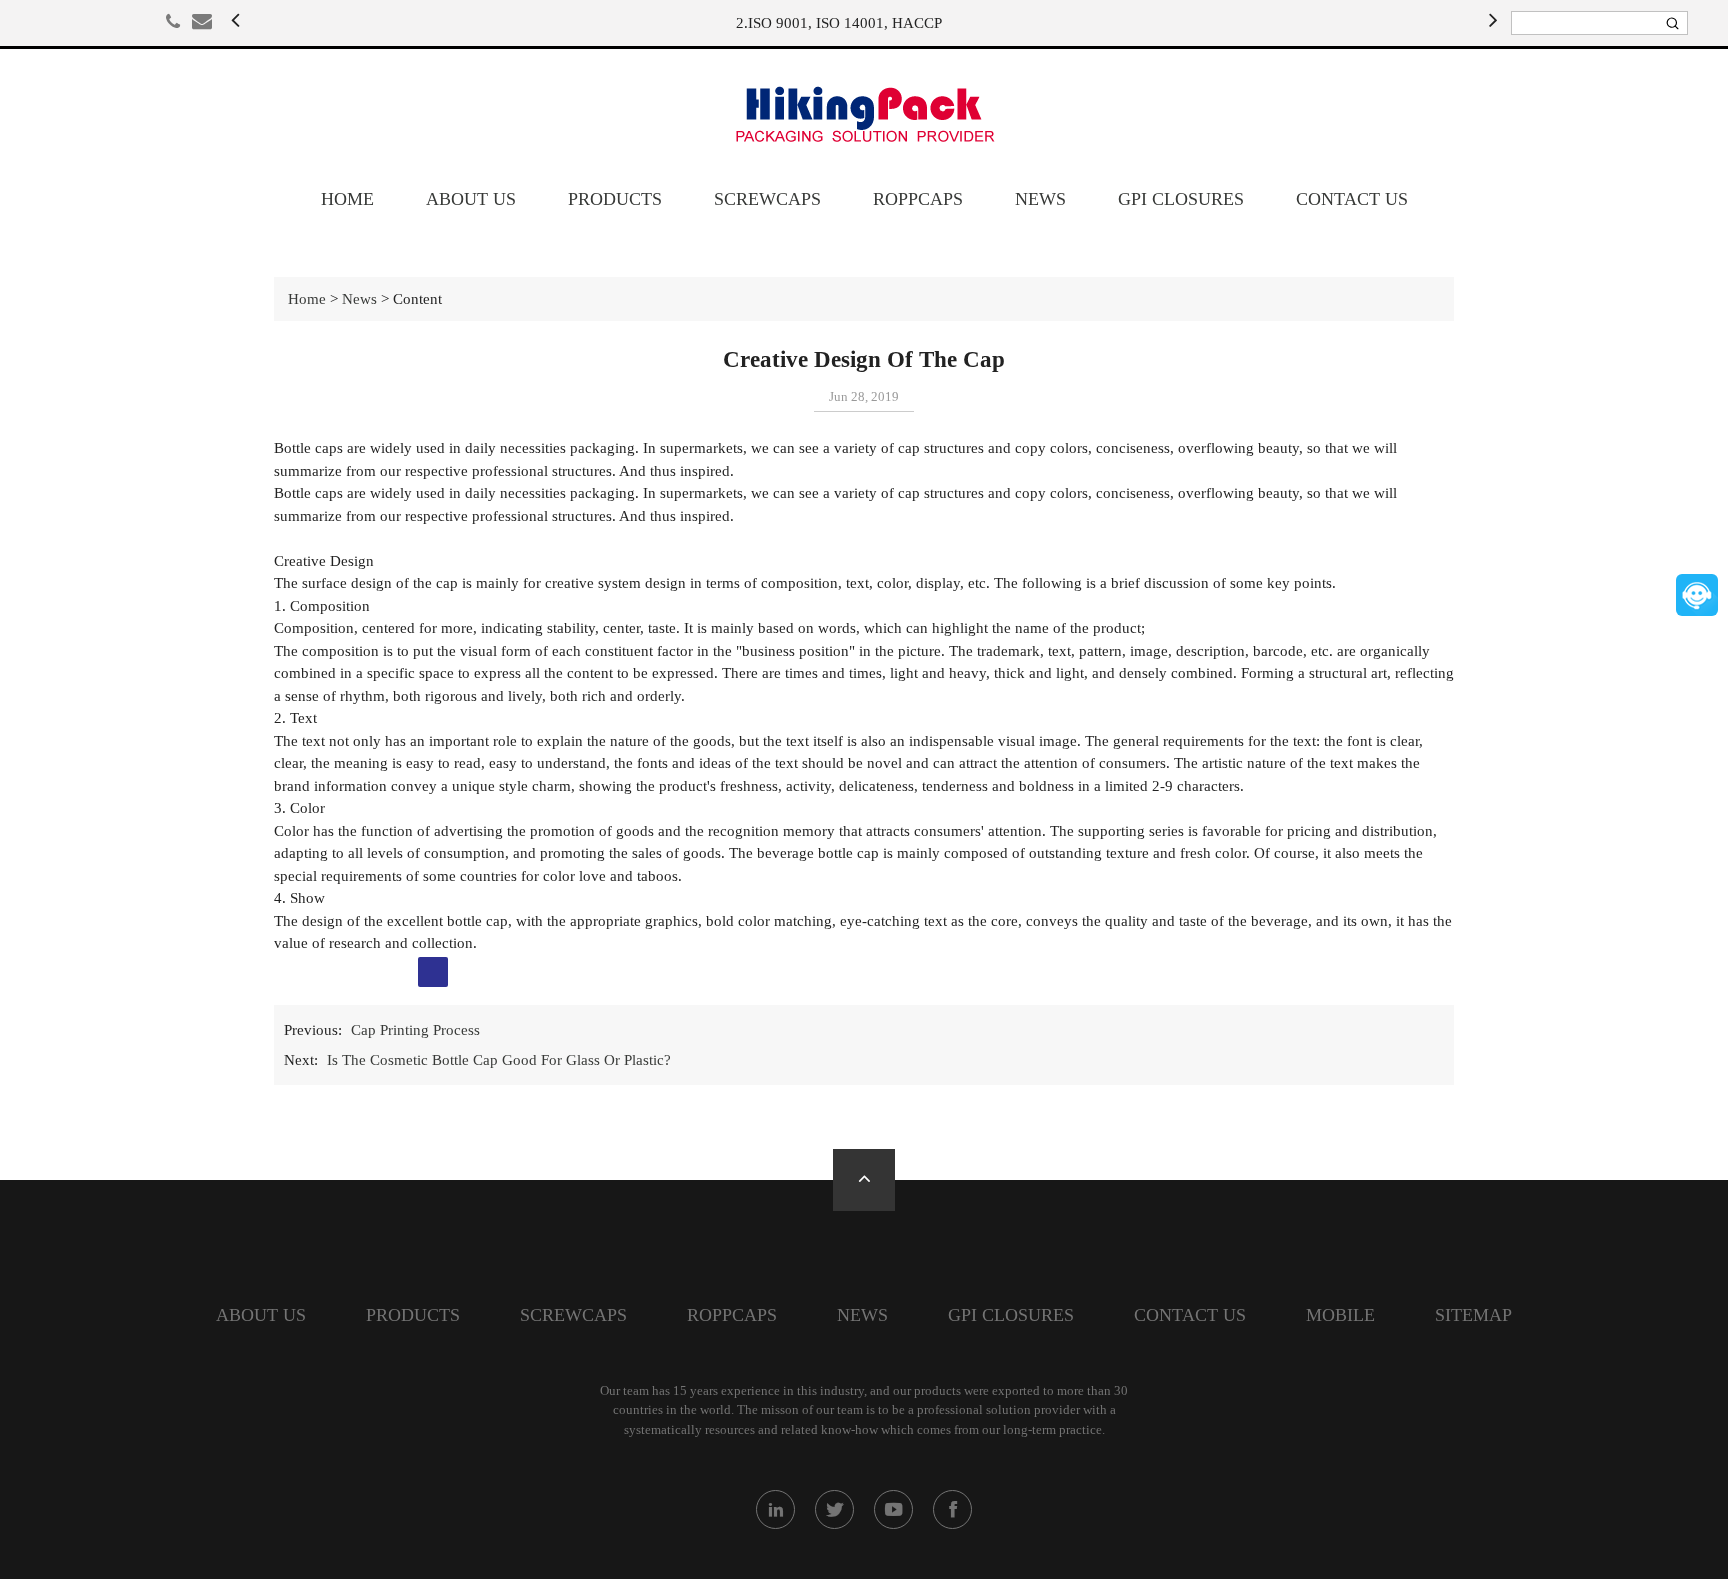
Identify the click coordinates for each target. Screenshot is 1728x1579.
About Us (471, 199)
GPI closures (1181, 199)
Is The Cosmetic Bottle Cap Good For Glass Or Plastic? (499, 1060)
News (1040, 199)
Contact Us (1352, 199)
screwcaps (767, 199)
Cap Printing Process (415, 1030)
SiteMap (1473, 1315)
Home (347, 199)
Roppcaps (918, 199)
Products (615, 199)
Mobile (1340, 1315)
